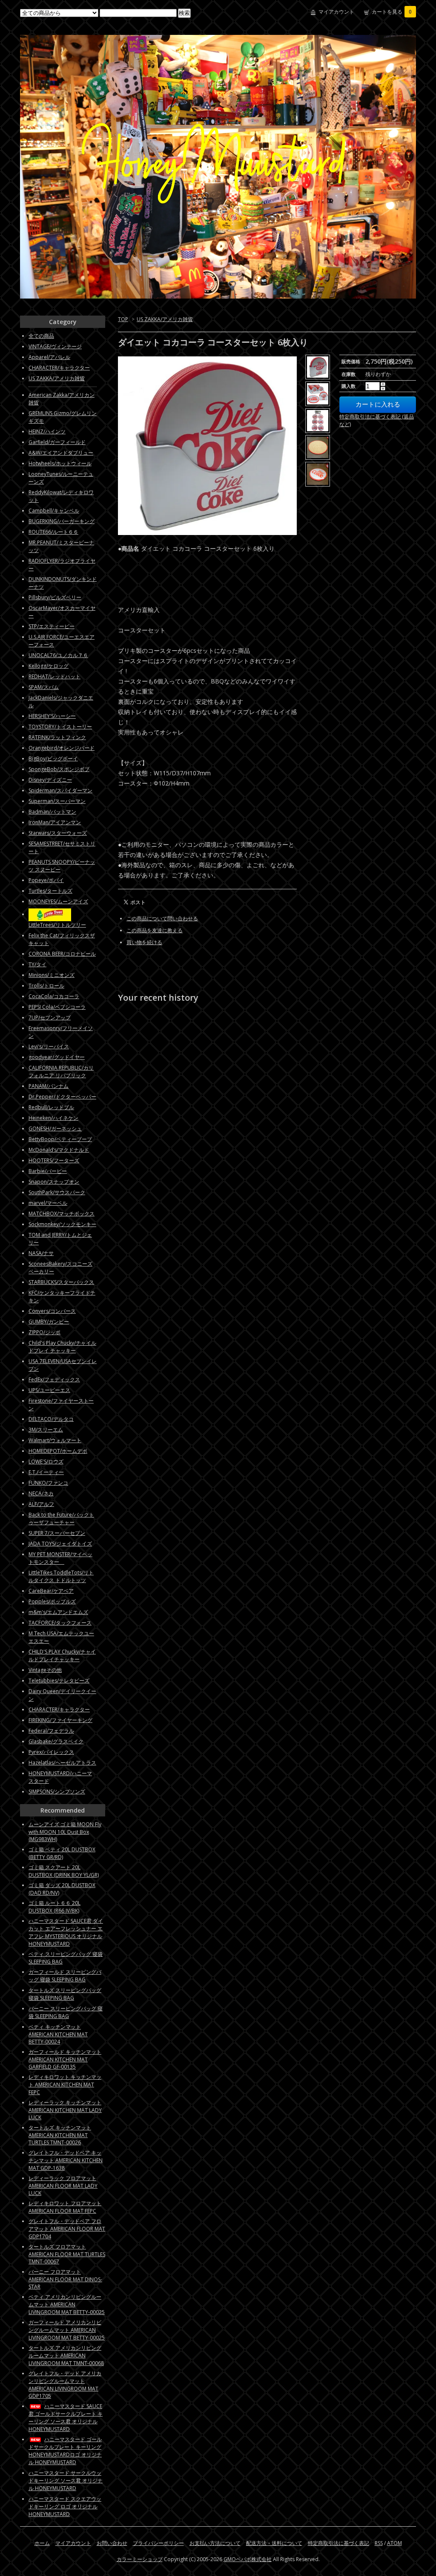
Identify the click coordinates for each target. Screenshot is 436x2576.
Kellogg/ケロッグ (49, 666)
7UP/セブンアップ (50, 1018)
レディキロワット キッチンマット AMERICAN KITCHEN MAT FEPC (65, 2085)
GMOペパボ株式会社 (248, 2559)
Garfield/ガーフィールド (57, 442)
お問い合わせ (112, 2543)
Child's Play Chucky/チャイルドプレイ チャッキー (62, 1347)
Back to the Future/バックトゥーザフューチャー (61, 1519)
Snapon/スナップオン (54, 1182)
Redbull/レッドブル (51, 1107)
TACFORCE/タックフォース (60, 1623)
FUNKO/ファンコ (48, 1483)
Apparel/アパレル (49, 357)
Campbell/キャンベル (54, 511)
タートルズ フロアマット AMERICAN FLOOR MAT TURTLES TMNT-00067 (67, 2254)
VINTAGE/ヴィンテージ (55, 346)
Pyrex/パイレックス (51, 1752)
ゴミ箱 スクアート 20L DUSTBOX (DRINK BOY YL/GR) (64, 1871)
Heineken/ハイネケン (53, 1118)
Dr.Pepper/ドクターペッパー (62, 1097)
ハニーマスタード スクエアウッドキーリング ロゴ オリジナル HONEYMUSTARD (65, 2506)
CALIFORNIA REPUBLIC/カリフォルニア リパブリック (61, 1072)
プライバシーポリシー (158, 2543)
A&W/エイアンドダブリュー (61, 453)
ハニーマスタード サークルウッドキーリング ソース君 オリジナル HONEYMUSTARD (66, 2481)
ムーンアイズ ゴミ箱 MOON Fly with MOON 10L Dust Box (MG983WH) (65, 1832)
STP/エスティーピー (52, 626)
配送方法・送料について (274, 2543)
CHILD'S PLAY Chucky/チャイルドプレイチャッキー (62, 1655)
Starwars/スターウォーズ (58, 833)
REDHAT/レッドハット (54, 676)
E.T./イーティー (46, 1472)
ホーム (42, 2543)
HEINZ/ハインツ (47, 431)
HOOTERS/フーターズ (54, 1160)
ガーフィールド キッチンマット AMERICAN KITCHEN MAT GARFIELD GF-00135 (65, 2059)
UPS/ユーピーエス (49, 1390)
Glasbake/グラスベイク (56, 1741)
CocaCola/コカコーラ (54, 996)
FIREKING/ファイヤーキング (60, 1720)
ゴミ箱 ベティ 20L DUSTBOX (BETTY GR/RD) (62, 1853)
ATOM (394, 2543)
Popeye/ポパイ (46, 880)
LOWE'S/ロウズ (46, 1462)
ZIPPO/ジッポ (44, 1332)
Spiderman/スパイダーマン (60, 790)
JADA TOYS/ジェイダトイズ (60, 1544)
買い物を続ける (144, 942)
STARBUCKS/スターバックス (61, 1282)
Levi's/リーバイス (49, 1046)
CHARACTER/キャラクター (59, 368)
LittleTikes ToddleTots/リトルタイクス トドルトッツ (61, 1576)
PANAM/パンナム (49, 1086)
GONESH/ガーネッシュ (55, 1129)
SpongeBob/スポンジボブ (59, 769)
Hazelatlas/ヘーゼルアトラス (62, 1763)
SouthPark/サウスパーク (57, 1192)
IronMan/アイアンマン (55, 822)
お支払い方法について (215, 2543)
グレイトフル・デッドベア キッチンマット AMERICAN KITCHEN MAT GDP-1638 (66, 2160)
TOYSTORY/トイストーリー (60, 727)
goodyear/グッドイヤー (57, 1057)
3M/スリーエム (46, 1430)
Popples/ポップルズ (52, 1601)
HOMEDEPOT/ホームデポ (58, 1451)
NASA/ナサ (41, 1253)
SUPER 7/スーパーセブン (57, 1533)
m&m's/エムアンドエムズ (58, 1612)
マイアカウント (336, 12)
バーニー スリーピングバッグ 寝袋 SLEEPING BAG (66, 2012)
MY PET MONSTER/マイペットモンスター (60, 1558)
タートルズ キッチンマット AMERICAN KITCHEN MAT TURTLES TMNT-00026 (60, 2135)
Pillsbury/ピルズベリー (55, 597)
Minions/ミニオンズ (52, 975)
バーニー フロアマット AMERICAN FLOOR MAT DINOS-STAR (65, 2279)
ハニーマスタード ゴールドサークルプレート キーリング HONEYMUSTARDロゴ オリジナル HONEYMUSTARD (65, 2451)
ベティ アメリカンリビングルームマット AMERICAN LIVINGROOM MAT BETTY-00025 (67, 2304)
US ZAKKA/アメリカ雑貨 (165, 319)
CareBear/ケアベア (51, 1591)
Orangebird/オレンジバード (62, 748)
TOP (123, 319)
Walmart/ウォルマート (55, 1440)
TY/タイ (37, 964)
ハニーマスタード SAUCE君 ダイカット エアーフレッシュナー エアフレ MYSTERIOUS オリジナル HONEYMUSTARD (66, 1932)
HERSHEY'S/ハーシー (52, 716)
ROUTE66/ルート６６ (53, 532)
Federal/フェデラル (51, 1731)
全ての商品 (41, 336)
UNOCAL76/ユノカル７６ (58, 655)
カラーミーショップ (140, 2559)
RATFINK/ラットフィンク (57, 737)
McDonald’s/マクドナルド (59, 1150)
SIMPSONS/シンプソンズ (57, 1792)
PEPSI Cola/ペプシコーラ (57, 1007)
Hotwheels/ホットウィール (60, 463)
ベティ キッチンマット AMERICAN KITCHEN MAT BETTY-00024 (58, 2034)
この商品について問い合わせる (162, 918)
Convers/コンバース (52, 1311)
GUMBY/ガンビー (49, 1322)
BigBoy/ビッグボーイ (53, 759)
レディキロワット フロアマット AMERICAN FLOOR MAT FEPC (65, 2207)
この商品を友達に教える (155, 930)
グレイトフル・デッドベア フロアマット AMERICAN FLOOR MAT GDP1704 (67, 2229)
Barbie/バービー (48, 1171)
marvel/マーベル (48, 1203)
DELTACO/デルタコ (51, 1419)
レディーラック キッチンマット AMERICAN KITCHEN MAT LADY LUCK (65, 2110)
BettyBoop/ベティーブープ (60, 1139)
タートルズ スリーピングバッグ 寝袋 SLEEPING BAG (65, 1994)
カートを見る (392, 12)
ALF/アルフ (41, 1504)
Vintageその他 (45, 1670)
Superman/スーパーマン (57, 801)
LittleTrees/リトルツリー (57, 925)
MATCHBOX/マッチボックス (62, 1214)
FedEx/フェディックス (54, 1379)
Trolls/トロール (46, 986)
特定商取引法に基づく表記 (338, 2543)
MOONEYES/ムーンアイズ (58, 901)
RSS (379, 2543)
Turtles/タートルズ (50, 891)
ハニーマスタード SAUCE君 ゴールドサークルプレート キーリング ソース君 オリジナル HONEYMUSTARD (66, 2418)
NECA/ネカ (41, 1493)
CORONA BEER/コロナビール (62, 954)
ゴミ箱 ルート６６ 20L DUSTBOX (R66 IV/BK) (54, 1907)
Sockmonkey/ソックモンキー (62, 1224)
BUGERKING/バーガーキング (62, 521)
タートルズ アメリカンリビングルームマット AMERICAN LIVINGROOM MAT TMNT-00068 (66, 2355)
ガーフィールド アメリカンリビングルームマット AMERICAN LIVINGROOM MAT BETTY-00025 (67, 2330)
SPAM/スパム (44, 687)
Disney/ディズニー (50, 780)
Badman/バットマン (52, 812)
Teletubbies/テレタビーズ (59, 1681)
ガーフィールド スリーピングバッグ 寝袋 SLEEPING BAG (65, 1976)
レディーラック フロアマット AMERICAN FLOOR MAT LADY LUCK (63, 2186)
